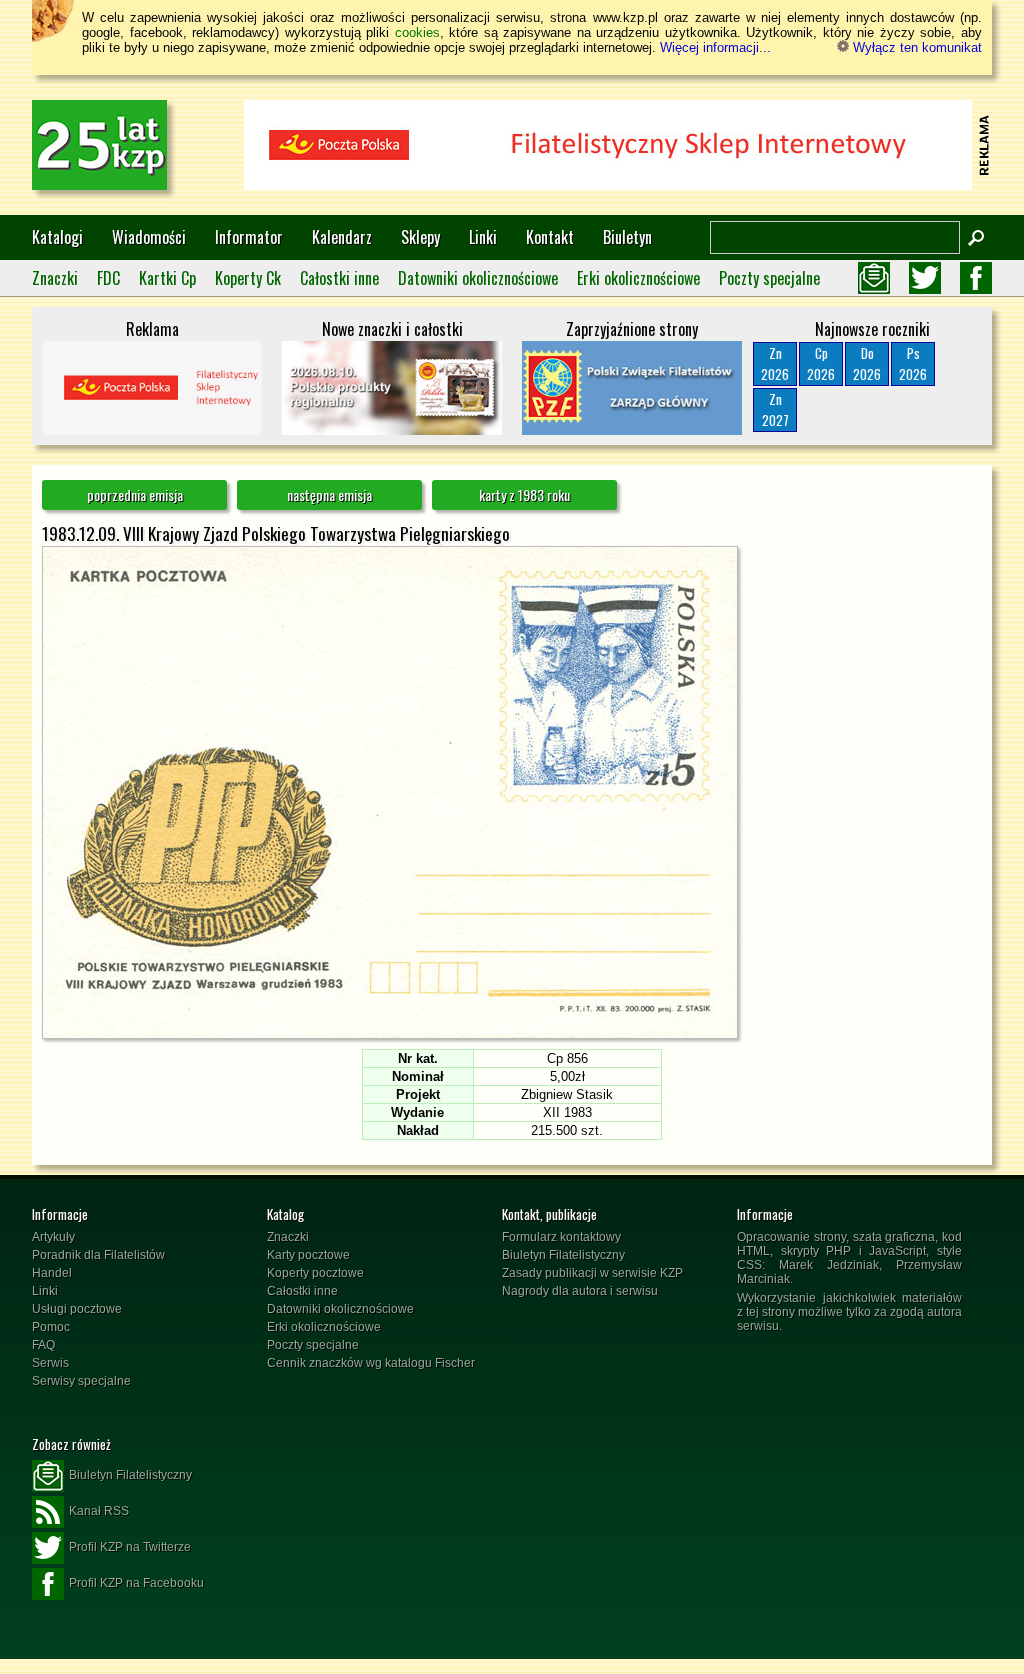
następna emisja (329, 494)
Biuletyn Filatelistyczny (563, 1255)
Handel (52, 1273)
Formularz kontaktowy (561, 1237)
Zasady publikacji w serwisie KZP (592, 1273)
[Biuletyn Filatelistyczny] (874, 278)
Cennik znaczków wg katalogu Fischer (371, 1363)
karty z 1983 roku (524, 494)
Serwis (50, 1363)
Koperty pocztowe (315, 1273)
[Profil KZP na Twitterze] (925, 278)
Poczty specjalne (769, 278)
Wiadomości (149, 237)
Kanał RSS (99, 1511)
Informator (249, 237)
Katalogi (57, 237)
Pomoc (51, 1327)
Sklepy (420, 237)
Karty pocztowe (308, 1255)
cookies (417, 32)
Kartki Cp (167, 278)
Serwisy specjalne (81, 1381)
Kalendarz (342, 237)
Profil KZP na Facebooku (136, 1583)
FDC (108, 278)
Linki (483, 237)
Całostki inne (339, 278)
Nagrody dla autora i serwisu (580, 1291)
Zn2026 (775, 363)
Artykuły (53, 1237)
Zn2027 (775, 409)
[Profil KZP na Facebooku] (976, 278)
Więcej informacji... (715, 47)
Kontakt (550, 237)
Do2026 (867, 363)
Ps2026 (913, 363)
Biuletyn (627, 237)
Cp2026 (821, 363)
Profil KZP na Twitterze (130, 1547)
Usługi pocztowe (77, 1309)
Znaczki (55, 278)
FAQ (43, 1345)
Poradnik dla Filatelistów (98, 1255)
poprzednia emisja (135, 494)
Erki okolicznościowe (638, 278)
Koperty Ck (248, 278)
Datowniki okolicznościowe (478, 278)
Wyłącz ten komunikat (915, 47)
